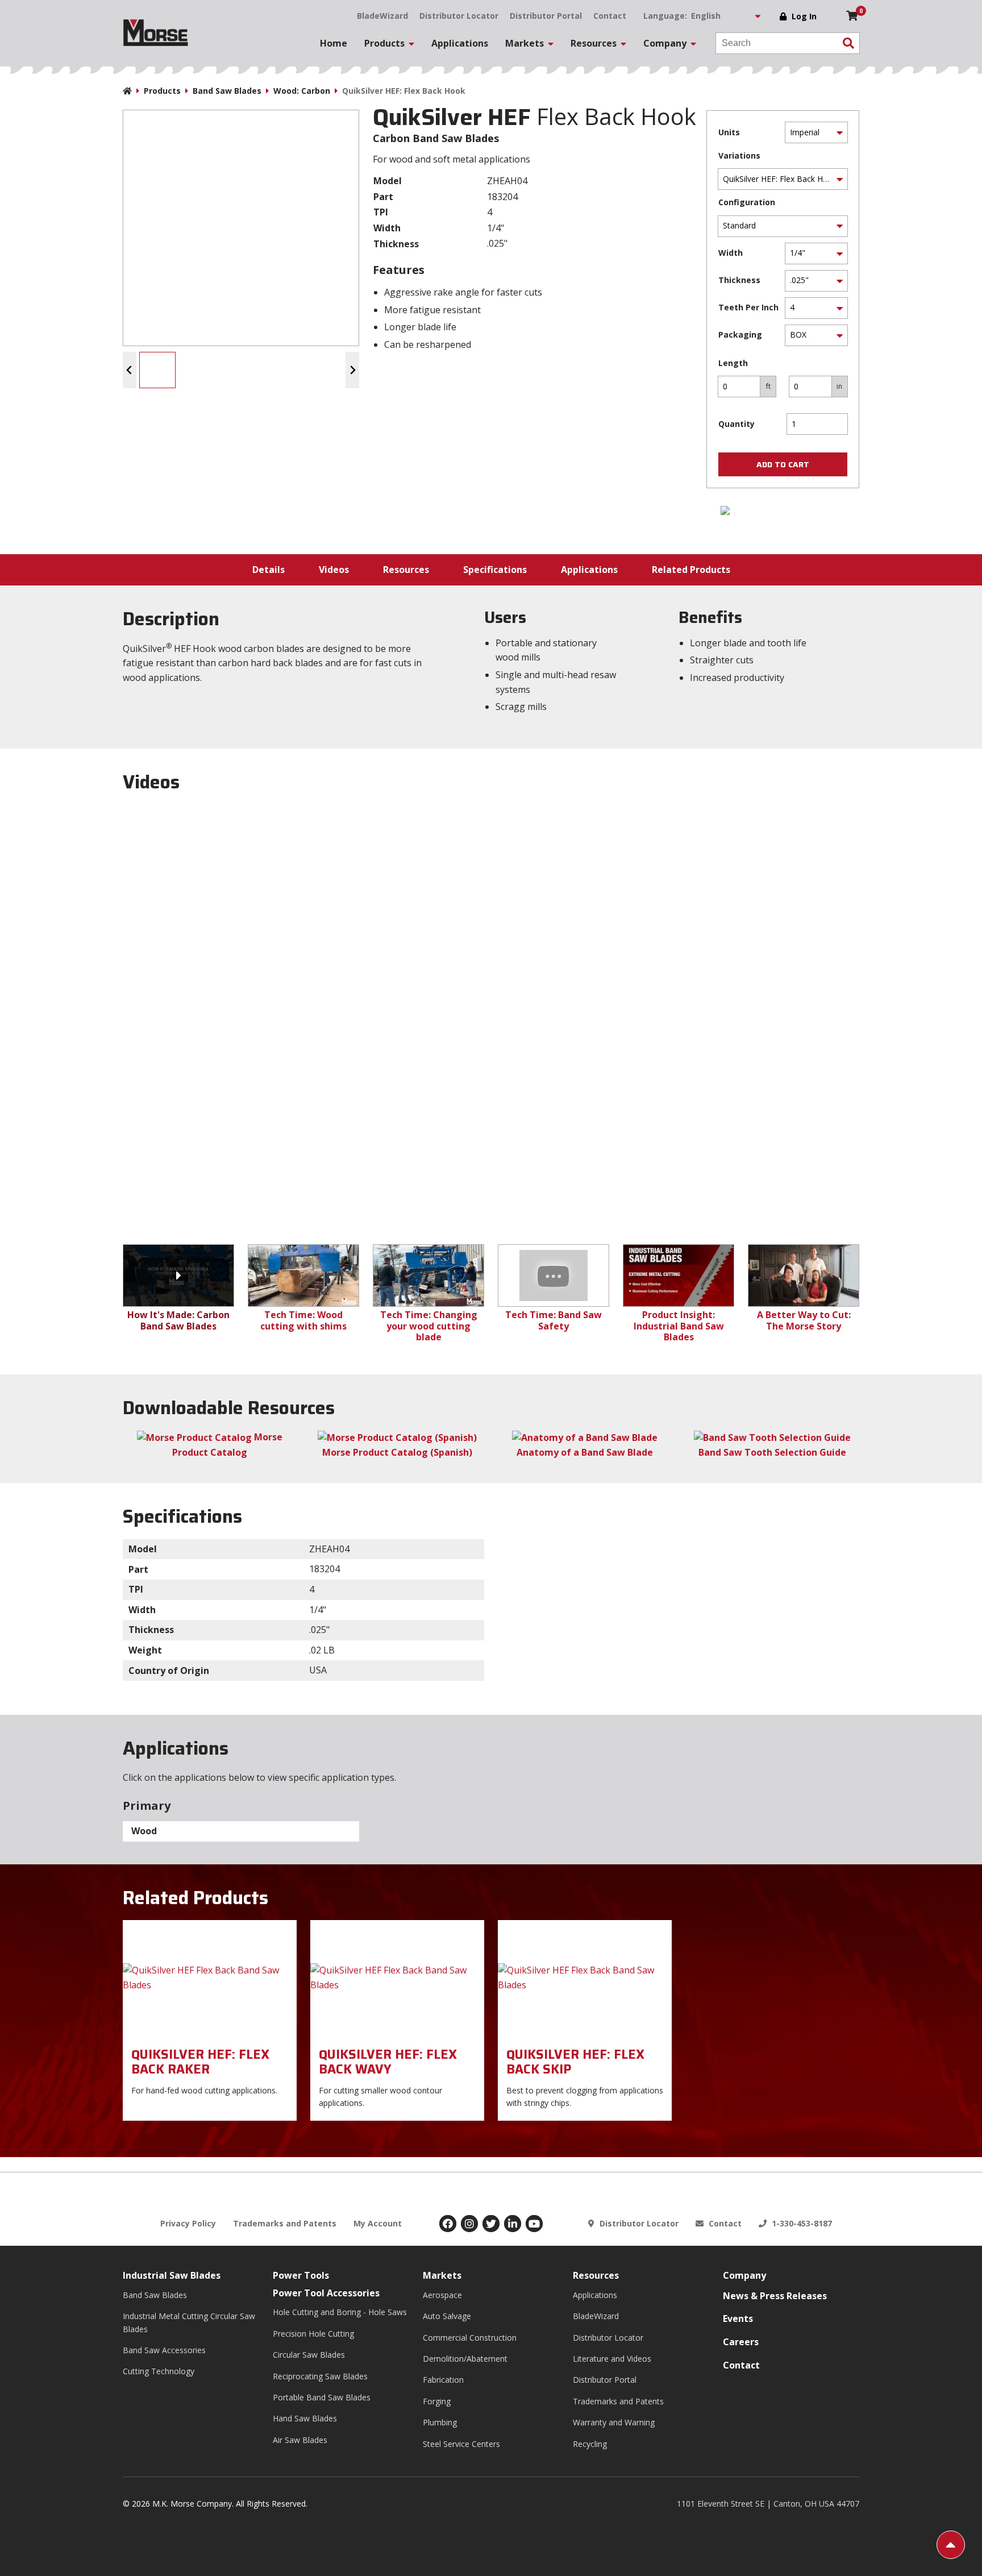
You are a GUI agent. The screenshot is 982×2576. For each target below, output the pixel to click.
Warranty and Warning (614, 2422)
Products (162, 91)
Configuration (747, 202)
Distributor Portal (546, 16)
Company (744, 2275)
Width (731, 253)
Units (729, 132)
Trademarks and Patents (285, 2223)
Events (738, 2319)
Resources (406, 570)
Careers (741, 2342)
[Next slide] (352, 370)
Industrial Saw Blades (172, 2275)
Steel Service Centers (461, 2444)
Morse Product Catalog (227, 1445)
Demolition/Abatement (465, 2359)
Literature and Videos (612, 2359)
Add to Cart (783, 464)
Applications (460, 43)
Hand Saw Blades (305, 2418)
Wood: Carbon (302, 91)
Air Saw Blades (300, 2440)
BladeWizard (382, 16)
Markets (442, 2275)
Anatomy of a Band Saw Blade (585, 1452)
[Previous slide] (130, 370)
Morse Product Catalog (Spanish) (397, 1452)
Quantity (737, 424)
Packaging (740, 335)
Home (334, 43)
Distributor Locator (459, 16)
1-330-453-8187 (801, 2223)
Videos (334, 570)
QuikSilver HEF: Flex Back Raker (200, 2062)
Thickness (739, 280)
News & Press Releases (775, 2296)
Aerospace (442, 2295)
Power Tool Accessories (326, 2293)
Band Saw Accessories (164, 2350)
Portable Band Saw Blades (322, 2397)
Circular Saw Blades (309, 2355)
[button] (157, 370)
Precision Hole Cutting (313, 2334)
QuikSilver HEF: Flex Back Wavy (388, 2062)
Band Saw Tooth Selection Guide (772, 1452)
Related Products (691, 570)
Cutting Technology (159, 2371)
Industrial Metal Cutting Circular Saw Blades (189, 2322)
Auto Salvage (447, 2316)
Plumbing (440, 2422)
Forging (437, 2401)
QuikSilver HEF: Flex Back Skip (575, 2062)
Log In (804, 16)
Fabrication (443, 2380)
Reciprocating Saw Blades (320, 2376)
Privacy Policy (188, 2223)
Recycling (590, 2444)
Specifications (495, 570)
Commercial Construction (470, 2338)
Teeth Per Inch (748, 307)
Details (269, 570)
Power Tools (301, 2275)
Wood (144, 1831)
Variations (739, 155)
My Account (378, 2223)
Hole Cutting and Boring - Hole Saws (340, 2312)
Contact (610, 16)
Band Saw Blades (227, 91)
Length (733, 363)
